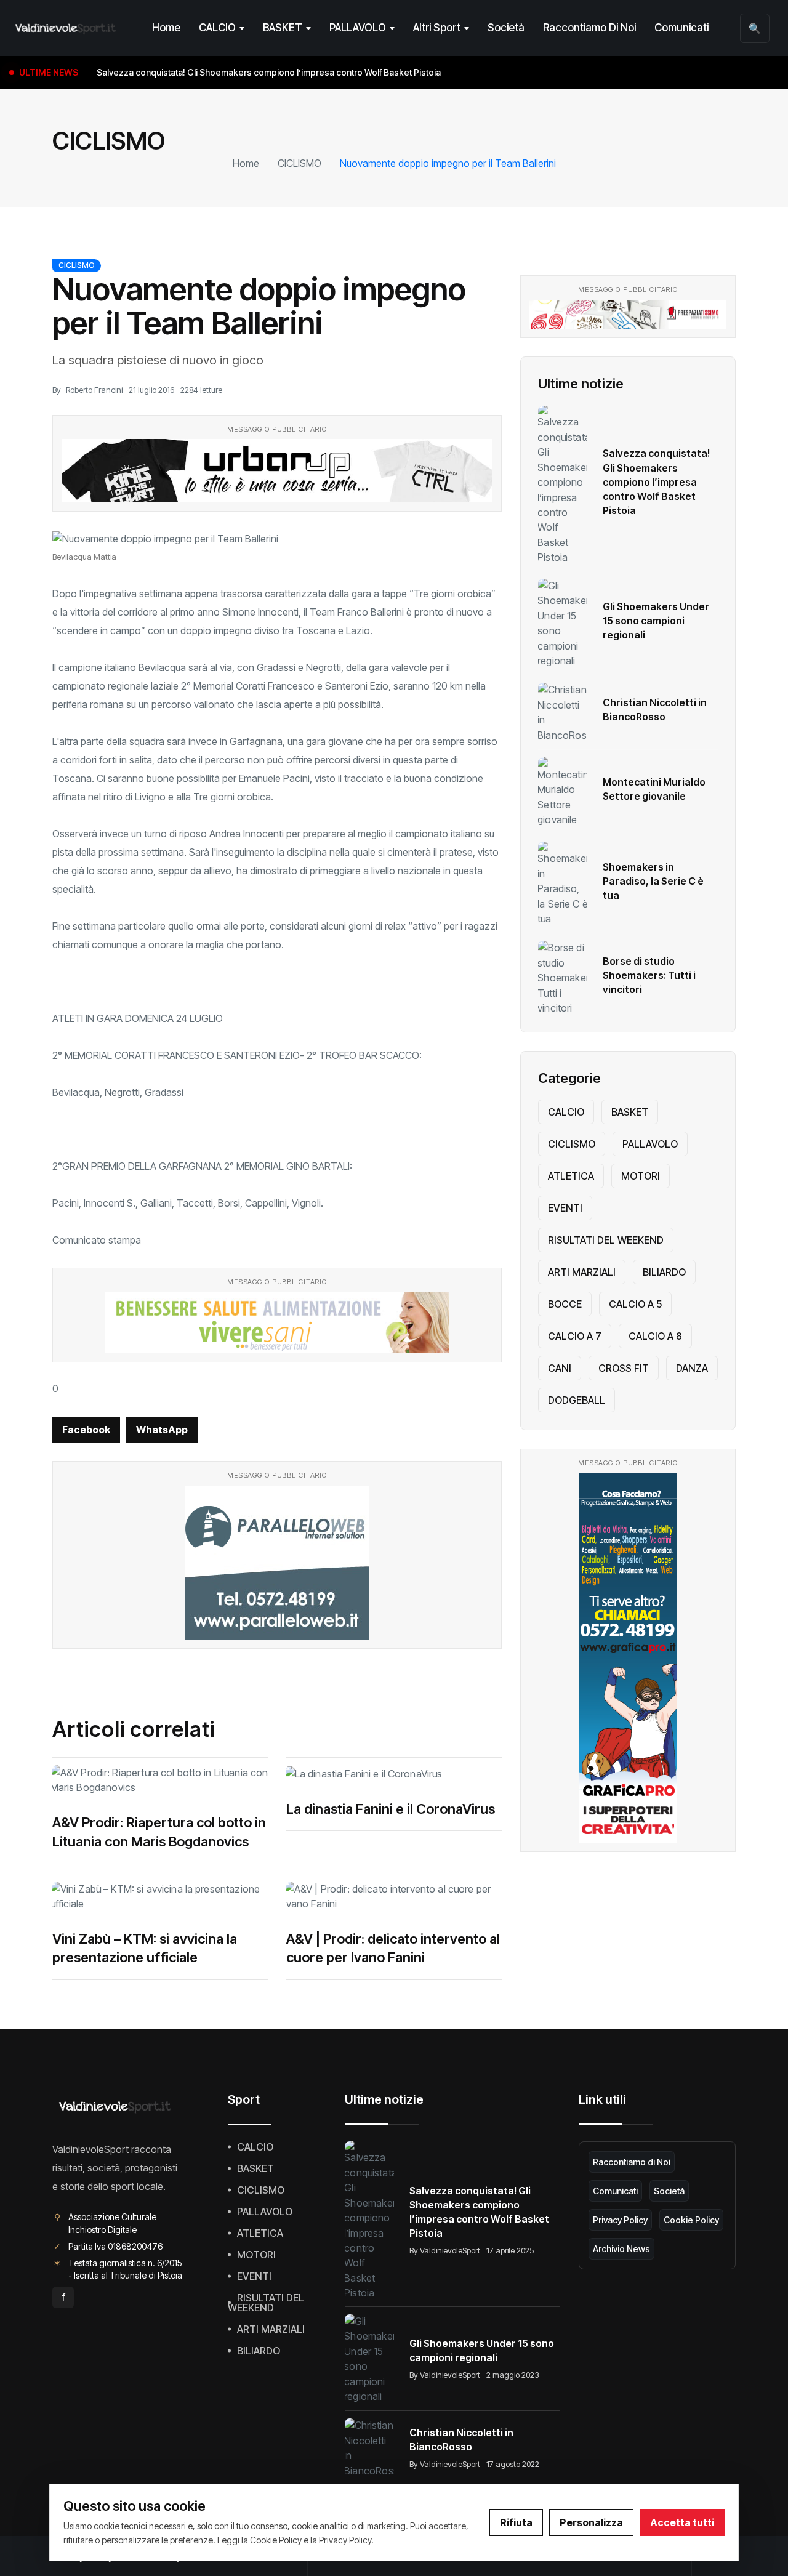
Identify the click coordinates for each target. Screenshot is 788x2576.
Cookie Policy (691, 2220)
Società (506, 28)
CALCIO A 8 (655, 1336)
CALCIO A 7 (575, 1336)
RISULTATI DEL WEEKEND (606, 1240)
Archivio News (621, 2249)
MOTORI (641, 1176)
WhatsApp (162, 1430)
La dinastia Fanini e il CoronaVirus (391, 1809)
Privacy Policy (620, 2220)
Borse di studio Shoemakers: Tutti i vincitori (649, 975)
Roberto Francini (94, 390)
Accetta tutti (682, 2522)
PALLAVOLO (358, 28)
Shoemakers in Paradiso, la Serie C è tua (653, 881)
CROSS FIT (624, 1368)
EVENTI (565, 1208)
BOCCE (565, 1304)
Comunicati (681, 28)
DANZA (692, 1368)
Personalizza (591, 2522)
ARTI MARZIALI (582, 1272)
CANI (560, 1368)
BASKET (283, 28)
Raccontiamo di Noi (589, 28)
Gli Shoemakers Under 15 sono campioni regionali (656, 621)
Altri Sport (437, 28)
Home (166, 28)
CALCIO (217, 28)
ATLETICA (571, 1176)
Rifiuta (516, 2522)
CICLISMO (300, 163)
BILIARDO (664, 1272)
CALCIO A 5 (635, 1304)
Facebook (86, 1430)
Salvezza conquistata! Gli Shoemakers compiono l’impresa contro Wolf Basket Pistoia (656, 481)
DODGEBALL (577, 1400)
